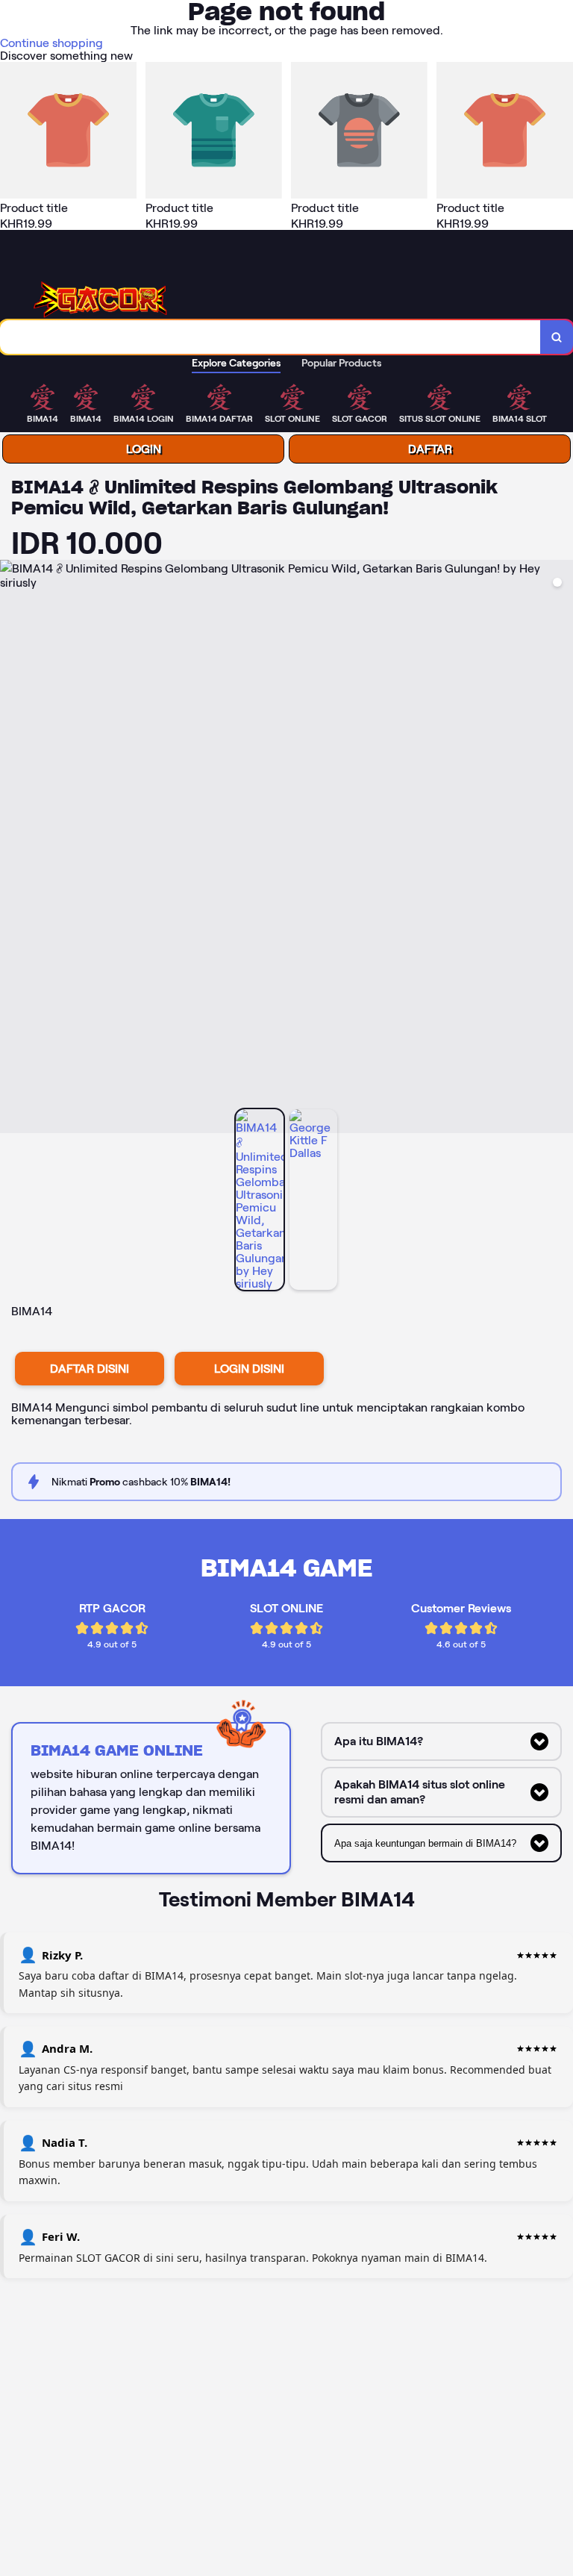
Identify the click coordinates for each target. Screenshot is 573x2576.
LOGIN (144, 449)
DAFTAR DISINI (90, 1369)
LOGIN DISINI (249, 1369)
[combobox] (270, 337)
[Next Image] (561, 849)
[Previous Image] (12, 849)
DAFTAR (430, 449)
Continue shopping (51, 43)
